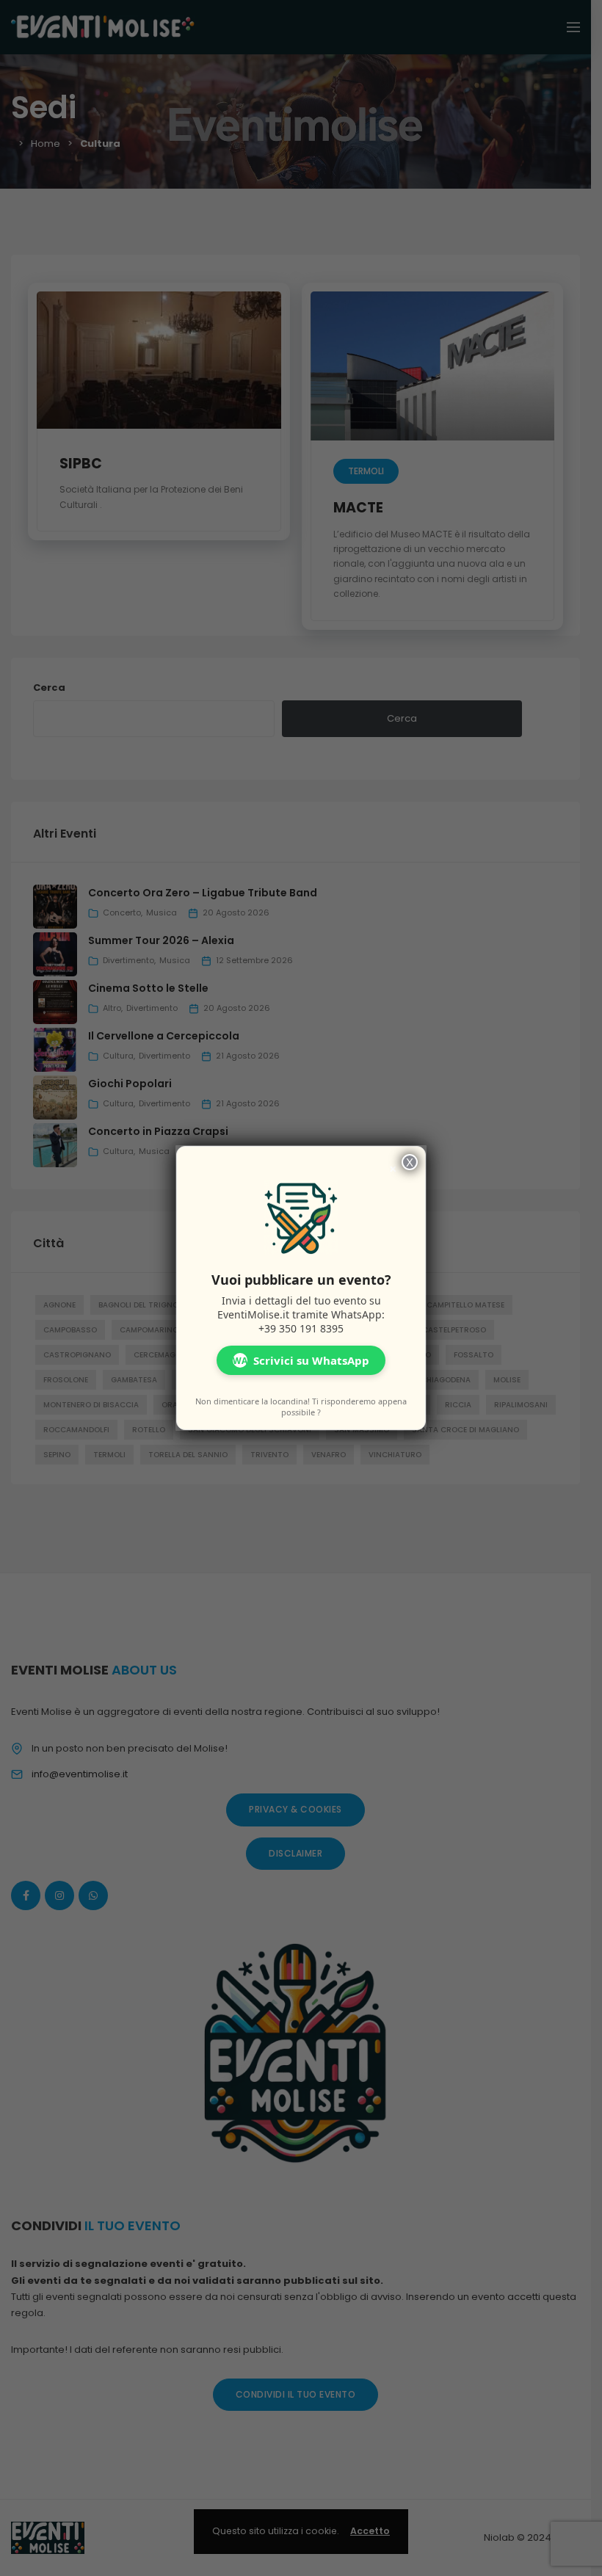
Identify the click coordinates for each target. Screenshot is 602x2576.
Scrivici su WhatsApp (301, 1360)
